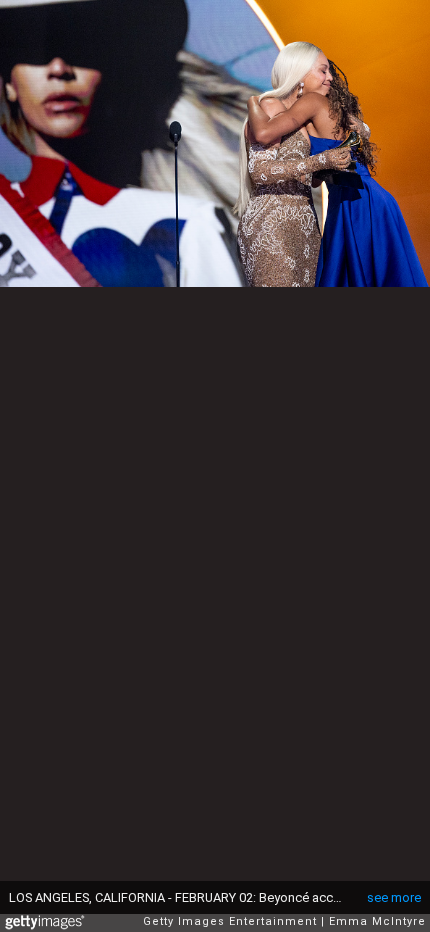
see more (394, 897)
